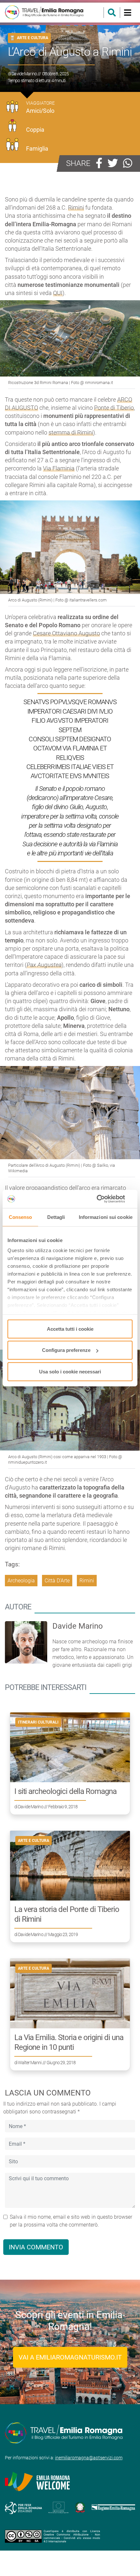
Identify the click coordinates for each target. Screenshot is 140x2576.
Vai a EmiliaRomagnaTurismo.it (70, 2357)
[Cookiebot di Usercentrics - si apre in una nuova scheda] (104, 1199)
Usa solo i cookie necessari (70, 1371)
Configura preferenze (66, 1350)
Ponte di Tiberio (114, 408)
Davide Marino (24, 74)
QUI (58, 293)
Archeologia (21, 1581)
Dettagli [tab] (56, 1217)
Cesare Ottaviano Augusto (66, 633)
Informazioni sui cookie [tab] (106, 1217)
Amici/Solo (40, 111)
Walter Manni (30, 2063)
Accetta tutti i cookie (70, 1329)
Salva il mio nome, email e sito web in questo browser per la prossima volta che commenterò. (71, 2221)
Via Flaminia (59, 468)
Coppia (35, 130)
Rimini (76, 207)
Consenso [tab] (21, 1217)
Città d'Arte (57, 1581)
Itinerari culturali (38, 1722)
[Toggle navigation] (127, 13)
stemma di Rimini (71, 432)
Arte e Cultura (33, 38)
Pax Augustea (44, 965)
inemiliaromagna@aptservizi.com (89, 2458)
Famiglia (37, 148)
